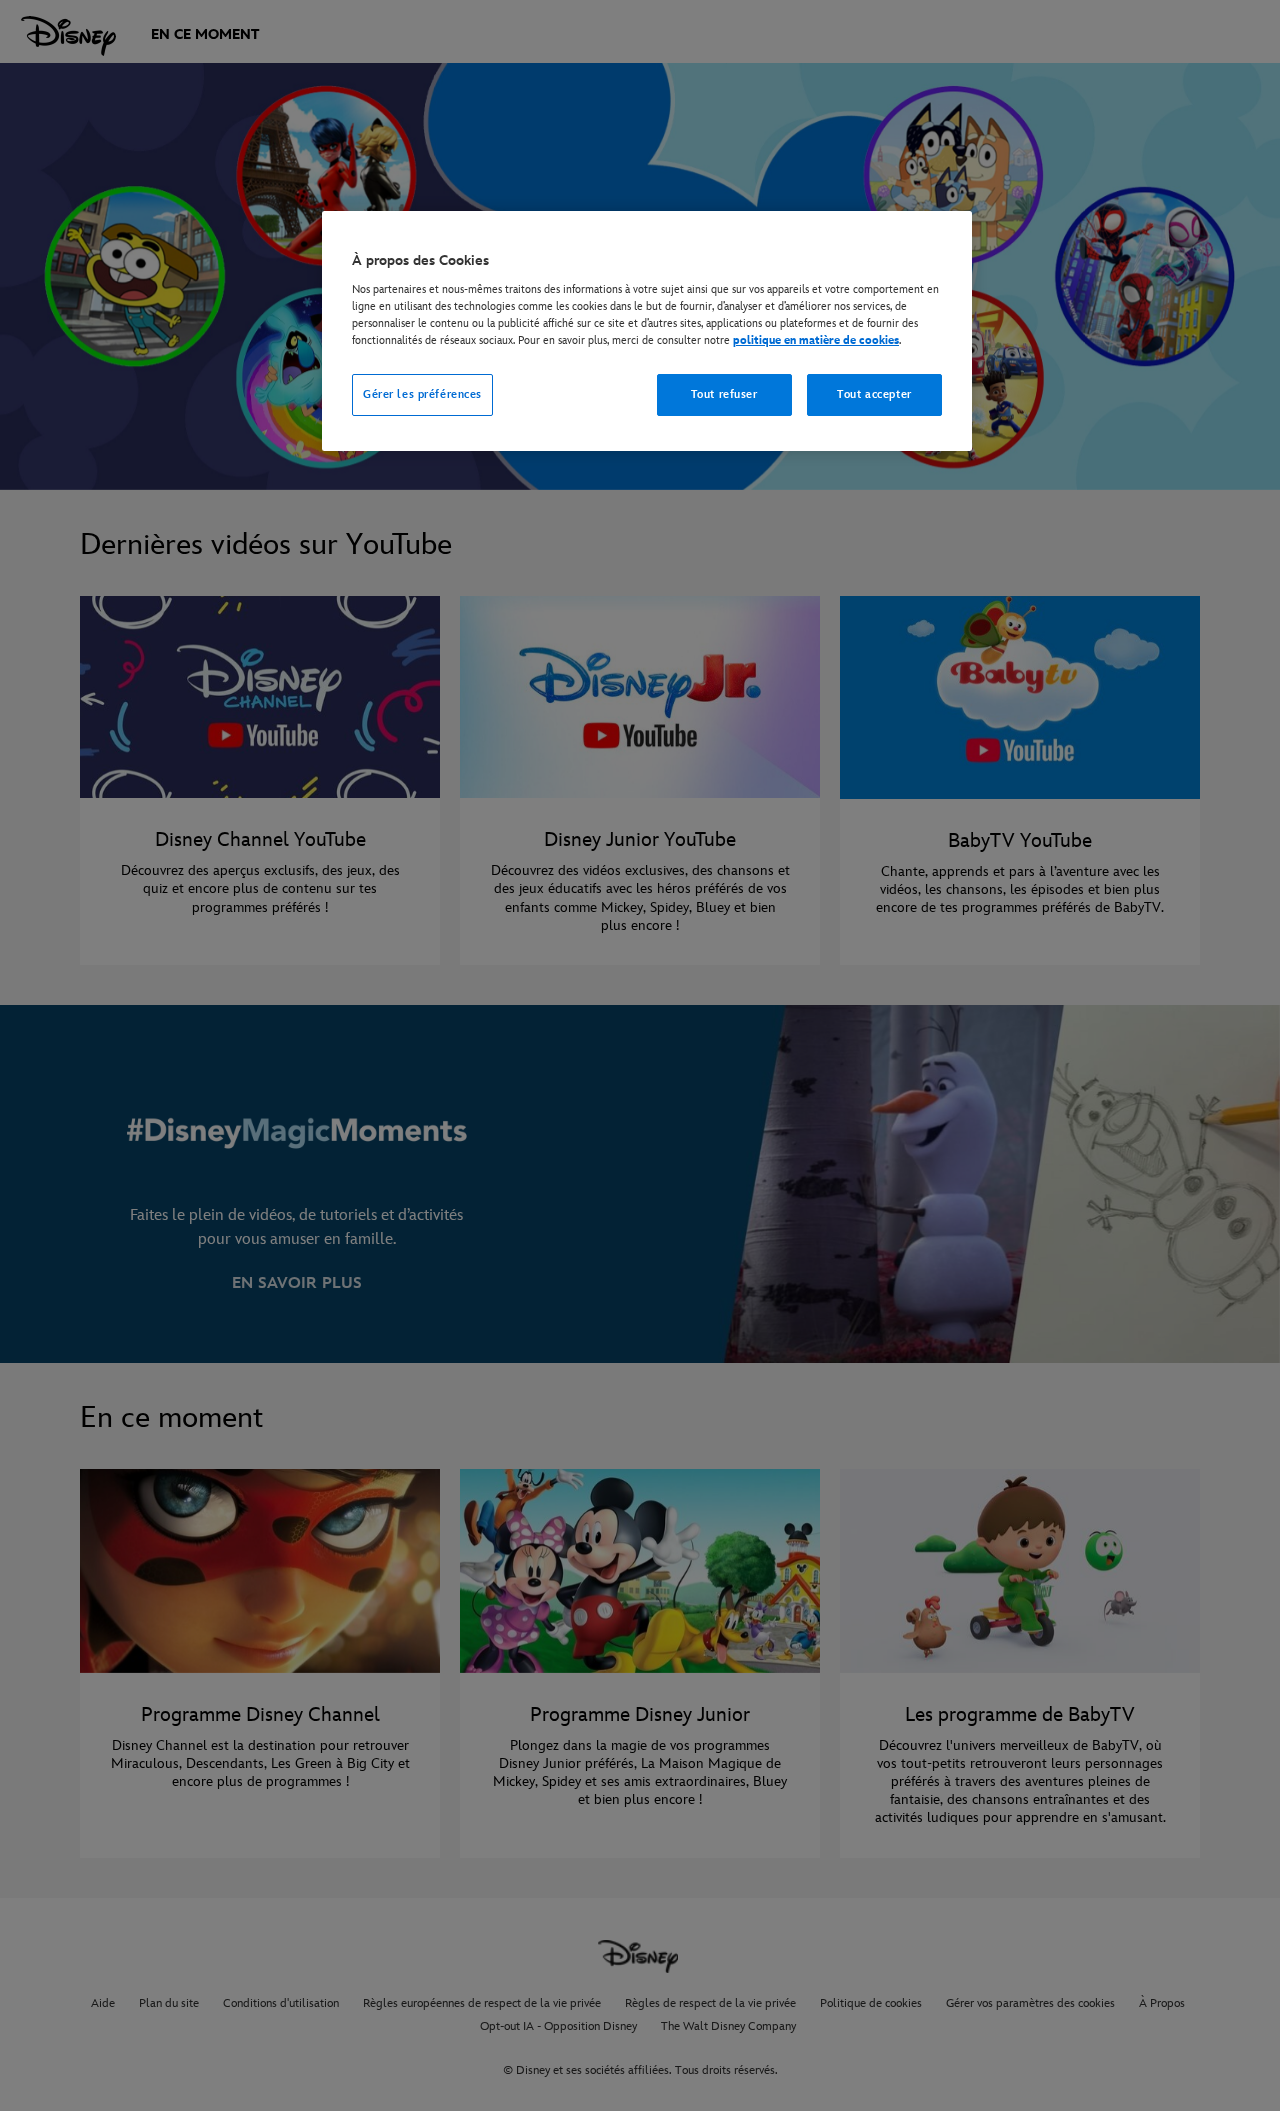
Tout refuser (724, 394)
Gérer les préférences (422, 394)
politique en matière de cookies (816, 340)
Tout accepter (874, 394)
